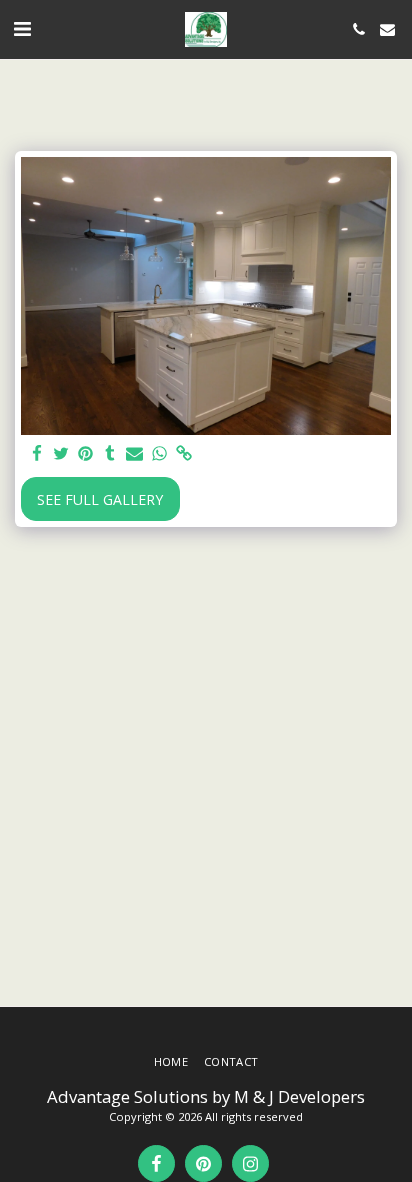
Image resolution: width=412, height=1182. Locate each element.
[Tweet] (62, 454)
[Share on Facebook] (37, 454)
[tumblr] (111, 454)
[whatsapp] (160, 454)
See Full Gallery (100, 499)
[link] (184, 454)
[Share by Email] (135, 454)
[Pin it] (86, 454)
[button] (22, 28)
